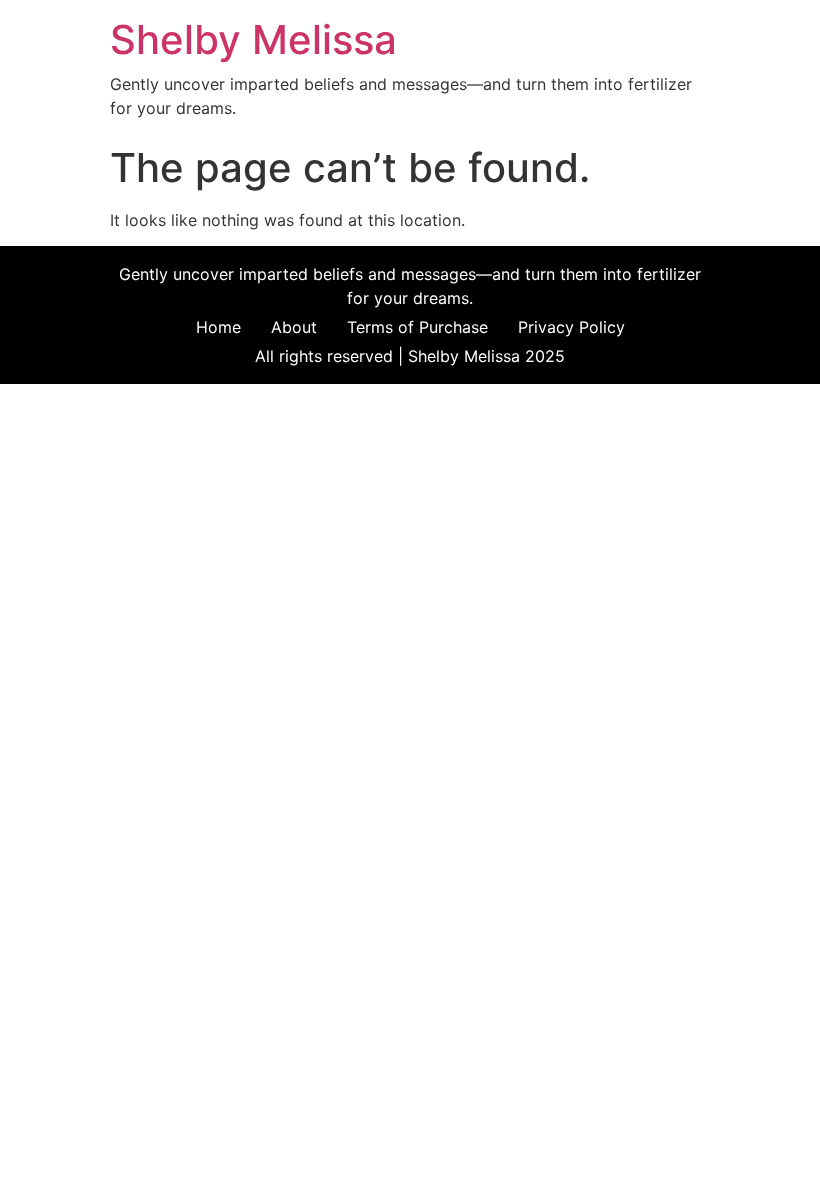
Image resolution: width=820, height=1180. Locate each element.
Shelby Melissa (253, 39)
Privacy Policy (571, 327)
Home (218, 327)
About (294, 327)
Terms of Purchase (417, 327)
